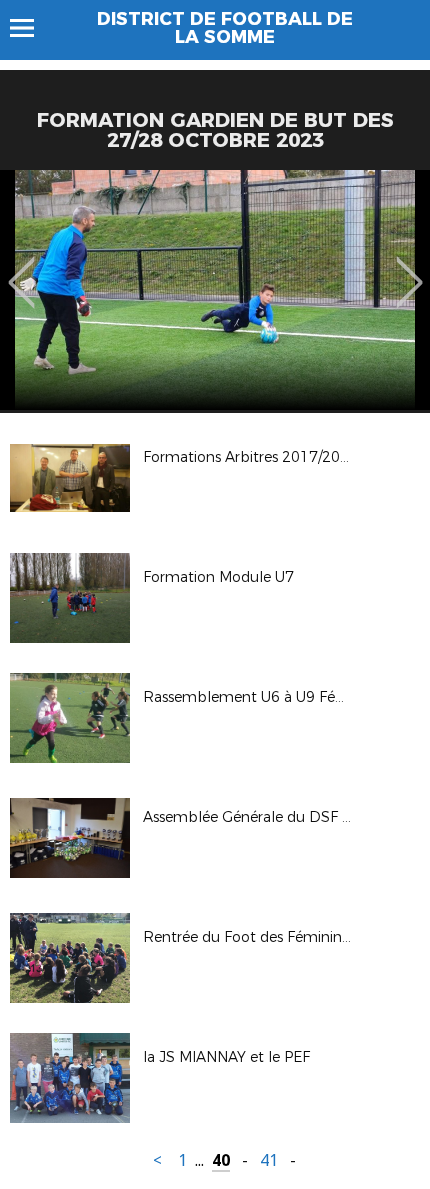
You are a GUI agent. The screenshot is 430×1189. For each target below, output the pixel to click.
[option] (215, 290)
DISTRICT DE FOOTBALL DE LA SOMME (225, 28)
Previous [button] (21, 268)
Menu (31, 28)
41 (269, 1160)
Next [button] (409, 268)
